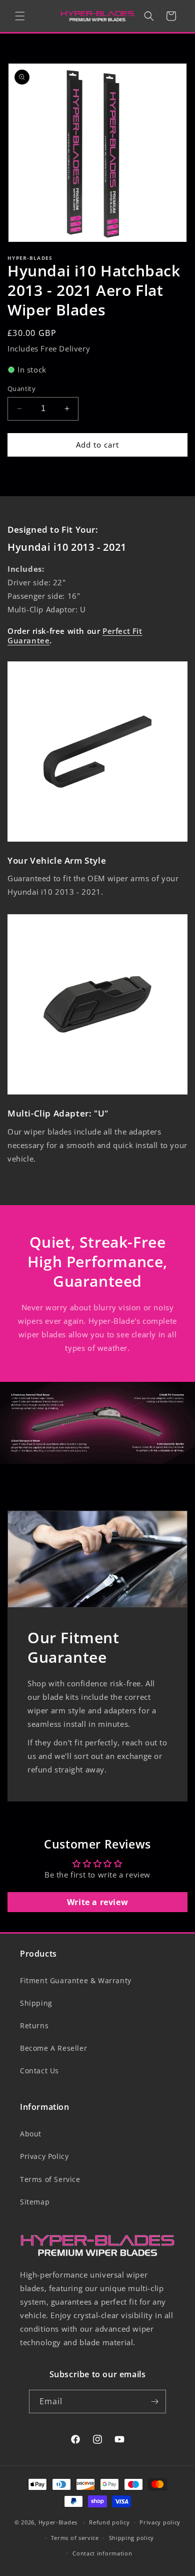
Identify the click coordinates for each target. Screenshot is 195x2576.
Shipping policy (132, 2538)
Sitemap (35, 2202)
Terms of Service (50, 2179)
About (31, 2134)
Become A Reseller (53, 2048)
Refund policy (109, 2522)
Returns (34, 2026)
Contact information (102, 2553)
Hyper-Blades (58, 2522)
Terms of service (75, 2538)
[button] (20, 16)
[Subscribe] (154, 2402)
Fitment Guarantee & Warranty (76, 1980)
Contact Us (39, 2071)
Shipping (36, 2003)
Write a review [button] (97, 1902)
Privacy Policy (44, 2156)
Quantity (21, 389)
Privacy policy (160, 2522)
